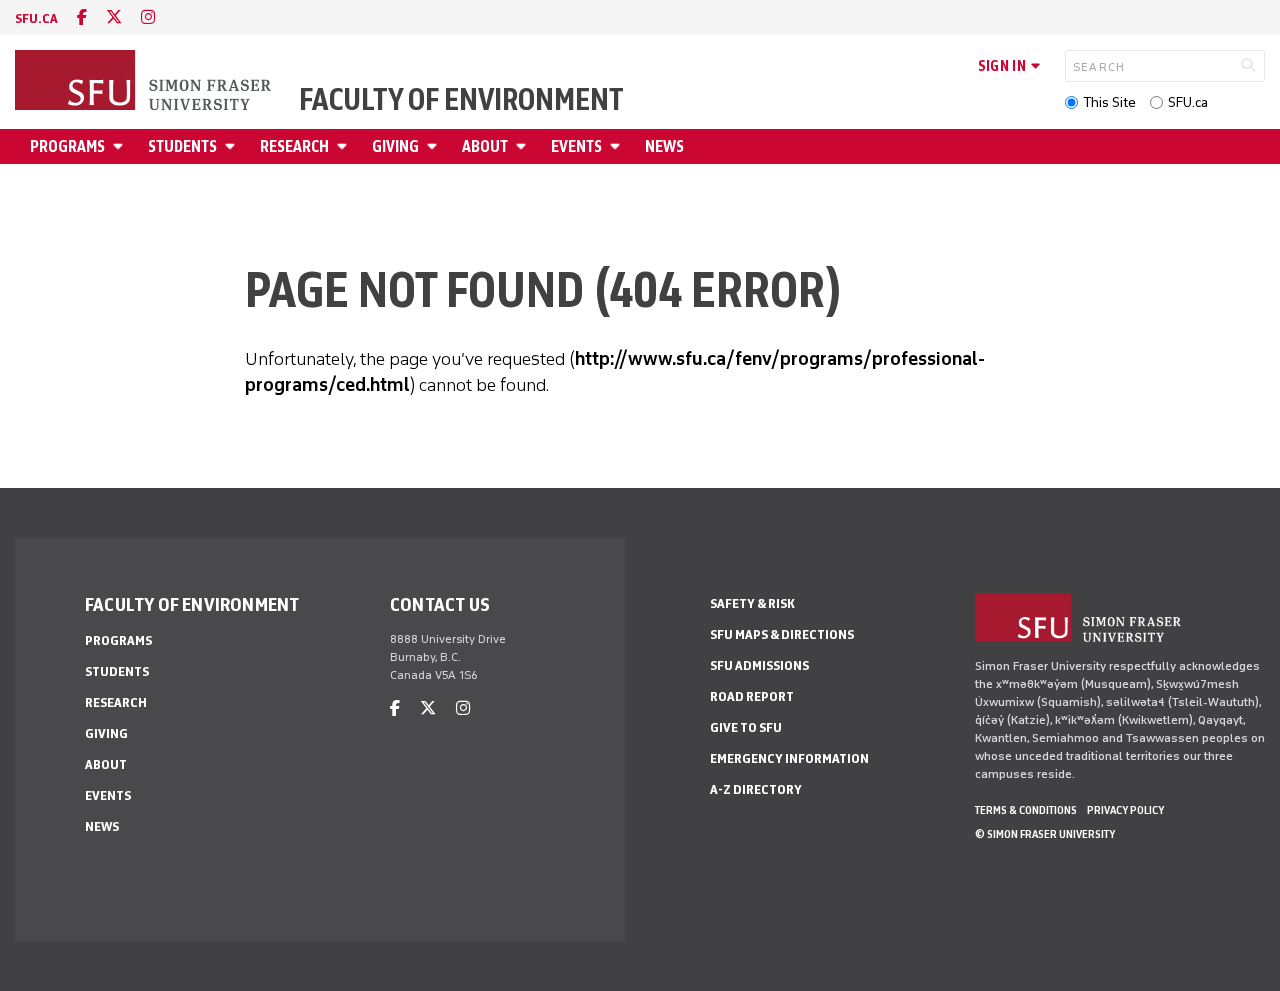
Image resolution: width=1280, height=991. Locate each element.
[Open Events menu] (618, 146)
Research (294, 146)
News (664, 146)
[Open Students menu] (233, 146)
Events (576, 146)
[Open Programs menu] (121, 146)
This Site (1109, 102)
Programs (67, 146)
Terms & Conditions (1026, 810)
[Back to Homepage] (145, 82)
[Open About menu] (524, 146)
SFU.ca (1188, 102)
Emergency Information (789, 758)
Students (182, 146)
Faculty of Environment (461, 100)
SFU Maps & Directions (782, 634)
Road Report (752, 696)
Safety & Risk (752, 603)
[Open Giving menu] (435, 146)
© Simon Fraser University (1045, 834)
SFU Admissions (759, 665)
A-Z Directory (756, 789)
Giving (395, 146)
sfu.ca (36, 18)
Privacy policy (1125, 810)
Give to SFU (746, 727)
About (485, 146)
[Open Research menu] (345, 146)
